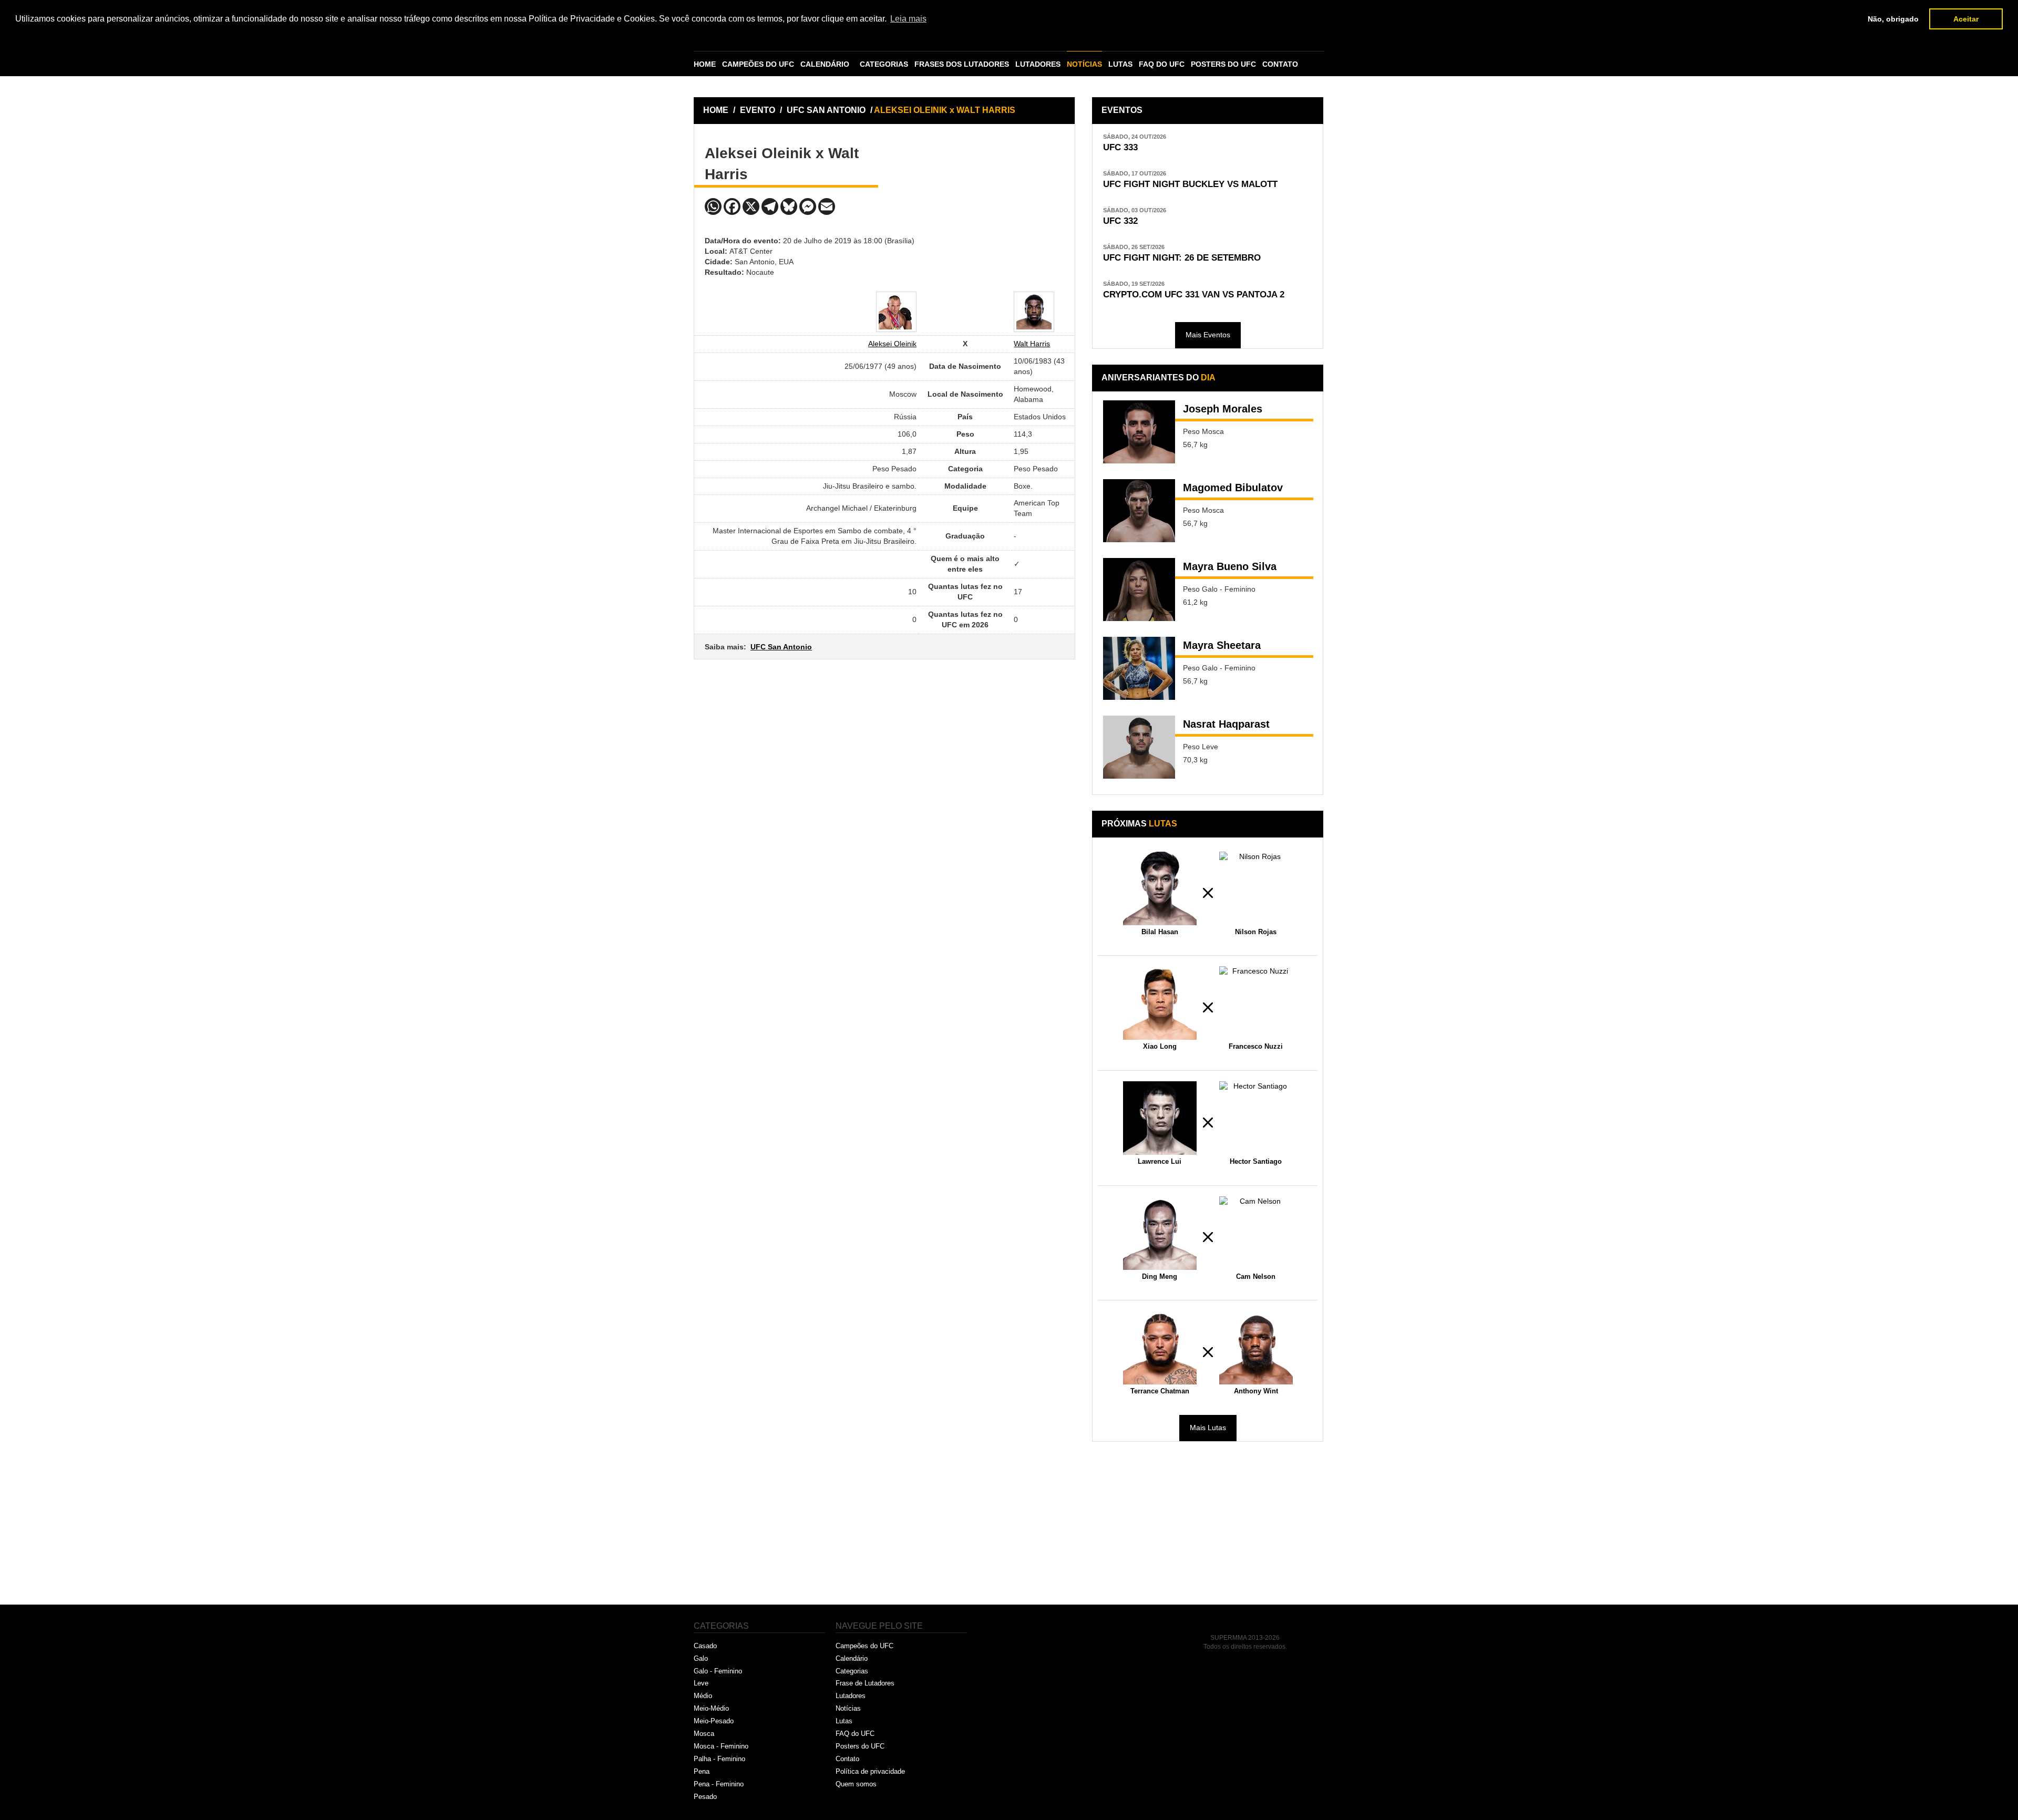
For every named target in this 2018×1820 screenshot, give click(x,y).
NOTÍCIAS (1084, 64)
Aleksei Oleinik (892, 344)
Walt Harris (1032, 344)
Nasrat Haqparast (1226, 724)
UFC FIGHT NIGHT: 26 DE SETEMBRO (1182, 258)
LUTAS (1120, 64)
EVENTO (758, 110)
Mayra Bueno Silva (1230, 566)
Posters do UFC (860, 1746)
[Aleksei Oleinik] (896, 312)
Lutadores (851, 1696)
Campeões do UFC (864, 1646)
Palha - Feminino (719, 1759)
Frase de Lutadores (865, 1683)
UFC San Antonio (781, 647)
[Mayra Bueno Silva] (1139, 590)
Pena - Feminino (719, 1784)
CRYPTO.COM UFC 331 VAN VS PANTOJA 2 (1194, 294)
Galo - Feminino (718, 1671)
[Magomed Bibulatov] (1139, 511)
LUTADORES (1038, 64)
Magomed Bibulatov (1233, 488)
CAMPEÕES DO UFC (758, 64)
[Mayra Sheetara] (1139, 668)
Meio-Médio (711, 1708)
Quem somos (856, 1784)
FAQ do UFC (855, 1734)
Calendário (852, 1658)
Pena (702, 1771)
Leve (701, 1683)
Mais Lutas (1208, 1428)
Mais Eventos (1208, 335)
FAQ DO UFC (1162, 64)
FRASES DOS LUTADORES (962, 64)
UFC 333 (1120, 147)
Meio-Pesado (714, 1721)
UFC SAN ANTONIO (827, 110)
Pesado (705, 1797)
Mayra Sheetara (1222, 645)
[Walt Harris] (1034, 312)
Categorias (852, 1671)
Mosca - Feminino (721, 1746)
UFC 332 (1120, 221)
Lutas (844, 1721)
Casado (705, 1646)
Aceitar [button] (1966, 19)
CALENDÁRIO (825, 64)
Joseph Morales (1223, 409)
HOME (705, 64)
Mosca (704, 1734)
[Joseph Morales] (1139, 432)
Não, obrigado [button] (1893, 19)
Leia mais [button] (908, 19)
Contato (847, 1759)
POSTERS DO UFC (1223, 64)
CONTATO (1280, 64)
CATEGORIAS (884, 64)
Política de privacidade (870, 1771)
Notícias (848, 1708)
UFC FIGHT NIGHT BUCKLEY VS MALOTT (1190, 184)
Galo (701, 1658)
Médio (703, 1696)
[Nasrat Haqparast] (1139, 747)
